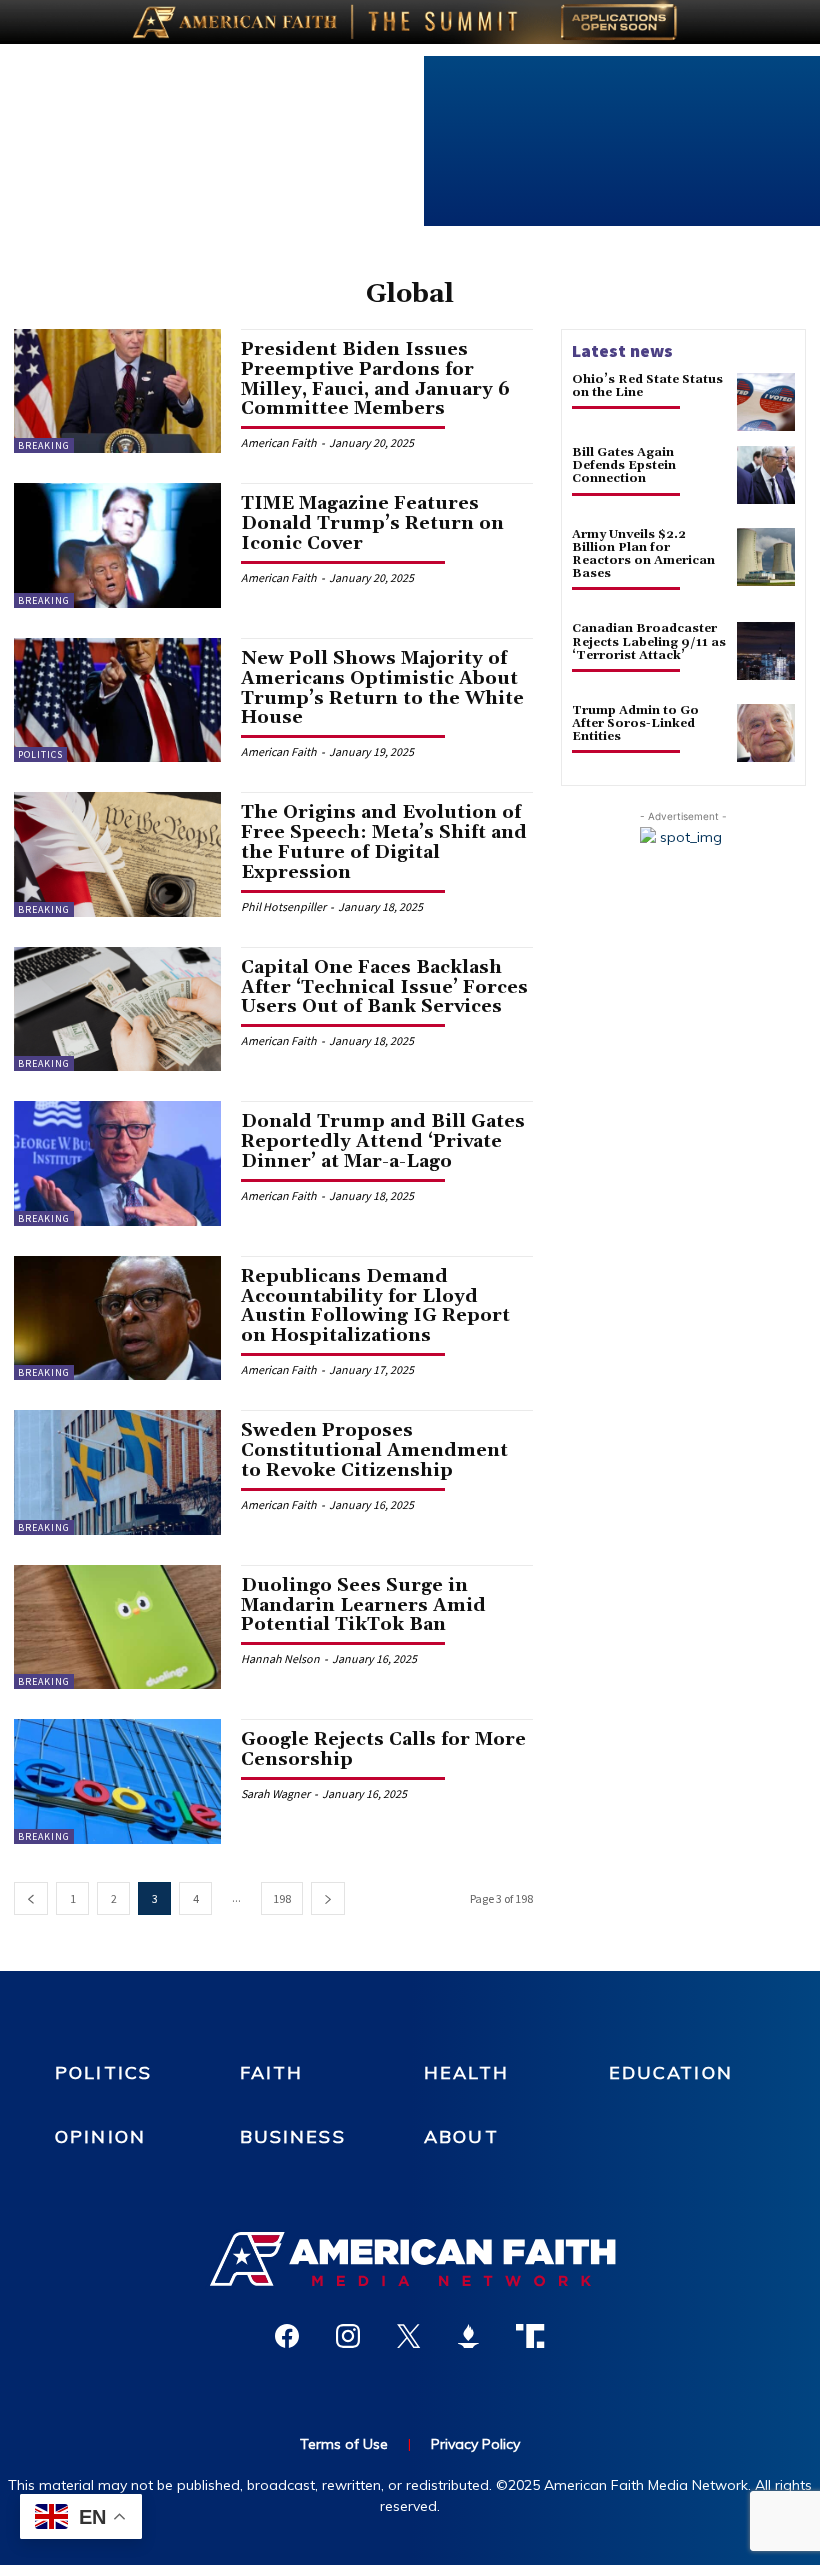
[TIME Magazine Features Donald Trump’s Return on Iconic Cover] (117, 545)
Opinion (100, 2136)
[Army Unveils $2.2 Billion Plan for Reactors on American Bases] (766, 557)
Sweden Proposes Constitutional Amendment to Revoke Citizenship (374, 1450)
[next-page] (328, 1898)
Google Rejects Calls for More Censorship (383, 1749)
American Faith (279, 442)
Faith (272, 2072)
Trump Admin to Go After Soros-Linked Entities (635, 723)
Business (293, 2136)
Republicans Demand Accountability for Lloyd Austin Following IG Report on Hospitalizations (375, 1306)
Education (671, 2072)
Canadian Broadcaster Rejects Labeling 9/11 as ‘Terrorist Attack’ (649, 641)
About (461, 2136)
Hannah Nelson (280, 1658)
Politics (40, 754)
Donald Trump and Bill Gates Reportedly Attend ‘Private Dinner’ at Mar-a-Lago (383, 1141)
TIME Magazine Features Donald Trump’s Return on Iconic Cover (372, 523)
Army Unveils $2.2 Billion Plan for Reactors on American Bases (643, 554)
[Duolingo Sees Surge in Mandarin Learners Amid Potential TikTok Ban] (117, 1627)
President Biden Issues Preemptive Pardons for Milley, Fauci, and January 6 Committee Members (375, 379)
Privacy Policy (475, 2444)
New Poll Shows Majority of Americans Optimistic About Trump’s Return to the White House (382, 688)
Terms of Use (344, 2444)
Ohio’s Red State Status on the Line (647, 386)
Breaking (44, 445)
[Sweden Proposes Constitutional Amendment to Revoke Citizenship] (117, 1472)
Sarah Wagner (275, 1793)
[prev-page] (31, 1898)
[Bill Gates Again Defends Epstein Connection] (766, 475)
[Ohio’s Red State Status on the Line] (766, 402)
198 (282, 1898)
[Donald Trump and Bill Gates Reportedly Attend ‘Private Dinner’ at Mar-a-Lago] (117, 1163)
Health (466, 2072)
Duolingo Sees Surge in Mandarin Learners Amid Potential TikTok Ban (363, 1605)
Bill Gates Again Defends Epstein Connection (624, 465)
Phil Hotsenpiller (283, 906)
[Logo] (410, 2259)
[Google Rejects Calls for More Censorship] (117, 1781)
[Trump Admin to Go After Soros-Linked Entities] (766, 733)
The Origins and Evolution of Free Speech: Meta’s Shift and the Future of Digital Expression (384, 842)
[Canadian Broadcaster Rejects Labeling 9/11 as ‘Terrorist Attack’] (766, 651)
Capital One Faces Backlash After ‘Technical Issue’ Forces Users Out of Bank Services (384, 987)
